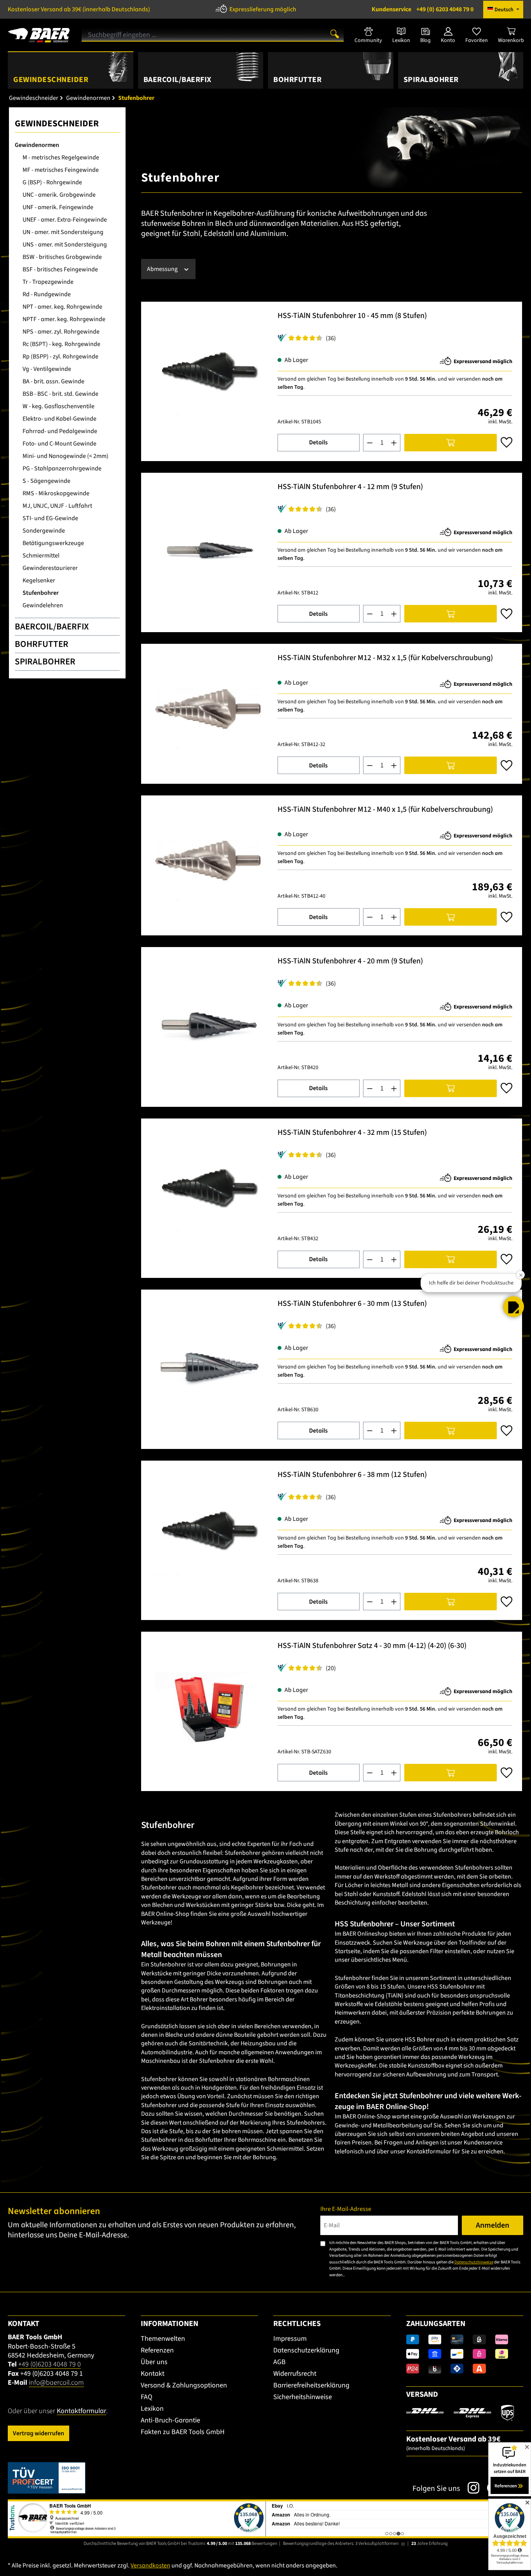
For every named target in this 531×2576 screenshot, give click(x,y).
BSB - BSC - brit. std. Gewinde (60, 394)
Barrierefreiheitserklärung (311, 2385)
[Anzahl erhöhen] (394, 443)
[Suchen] (335, 33)
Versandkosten (150, 2566)
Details (318, 442)
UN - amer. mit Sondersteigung (63, 232)
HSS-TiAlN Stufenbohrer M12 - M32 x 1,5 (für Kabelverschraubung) (385, 658)
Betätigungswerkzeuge (53, 543)
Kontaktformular (81, 2411)
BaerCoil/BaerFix (52, 627)
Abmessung (163, 269)
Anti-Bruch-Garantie (170, 2420)
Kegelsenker (39, 580)
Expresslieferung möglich (263, 9)
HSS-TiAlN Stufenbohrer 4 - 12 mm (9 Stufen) (350, 487)
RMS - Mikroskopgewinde (56, 493)
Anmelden (493, 2225)
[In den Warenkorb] (451, 443)
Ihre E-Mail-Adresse (346, 2209)
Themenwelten (163, 2339)
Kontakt (153, 2374)
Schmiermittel (41, 556)
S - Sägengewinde (46, 481)
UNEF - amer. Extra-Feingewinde (65, 220)
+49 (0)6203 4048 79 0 (50, 2364)
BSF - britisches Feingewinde (60, 269)
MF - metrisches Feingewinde (61, 170)
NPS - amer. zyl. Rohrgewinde (61, 332)
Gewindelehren (43, 605)
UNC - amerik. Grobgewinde (59, 195)
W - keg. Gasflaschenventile (59, 406)
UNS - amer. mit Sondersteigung (65, 245)
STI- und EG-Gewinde (50, 518)
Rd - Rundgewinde (47, 294)
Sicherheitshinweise (303, 2397)
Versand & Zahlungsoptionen (184, 2385)
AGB (279, 2362)
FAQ (147, 2397)
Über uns (154, 2362)
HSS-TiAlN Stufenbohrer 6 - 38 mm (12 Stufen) (352, 1475)
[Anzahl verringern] (370, 443)
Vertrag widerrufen (38, 2433)
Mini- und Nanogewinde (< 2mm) (66, 456)
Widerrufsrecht (295, 2374)
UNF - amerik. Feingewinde (58, 207)
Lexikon (152, 2409)
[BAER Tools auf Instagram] (470, 2488)
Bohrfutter (42, 644)
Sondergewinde (44, 531)
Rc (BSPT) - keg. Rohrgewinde (61, 344)
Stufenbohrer (41, 593)
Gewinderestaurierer (50, 568)
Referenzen (157, 2350)
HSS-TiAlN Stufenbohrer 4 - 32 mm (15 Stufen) (352, 1133)
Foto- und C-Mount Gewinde (59, 444)
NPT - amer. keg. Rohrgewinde (62, 307)
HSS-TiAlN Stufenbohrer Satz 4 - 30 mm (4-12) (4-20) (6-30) (372, 1646)
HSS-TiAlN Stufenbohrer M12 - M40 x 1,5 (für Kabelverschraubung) (385, 810)
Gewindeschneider (57, 123)
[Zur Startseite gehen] (39, 32)
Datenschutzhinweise (474, 2262)
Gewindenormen (37, 145)
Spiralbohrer (45, 661)
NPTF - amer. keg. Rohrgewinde (64, 319)
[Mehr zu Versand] (460, 2412)
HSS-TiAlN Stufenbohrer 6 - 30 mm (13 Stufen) (352, 1304)
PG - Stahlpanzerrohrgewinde (62, 468)
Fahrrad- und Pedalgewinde (60, 431)
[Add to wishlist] (507, 442)
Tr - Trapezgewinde (48, 282)
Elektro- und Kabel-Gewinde (59, 419)
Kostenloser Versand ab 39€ (79, 9)
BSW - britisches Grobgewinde (62, 257)
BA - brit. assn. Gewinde (53, 381)
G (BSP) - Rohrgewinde (52, 182)
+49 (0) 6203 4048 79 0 (423, 9)
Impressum (290, 2339)
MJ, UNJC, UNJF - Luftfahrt (57, 506)
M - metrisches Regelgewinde (61, 157)
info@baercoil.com (56, 2383)
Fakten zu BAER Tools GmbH (183, 2432)
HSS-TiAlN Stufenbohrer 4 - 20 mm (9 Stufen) (350, 962)
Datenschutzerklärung (306, 2350)
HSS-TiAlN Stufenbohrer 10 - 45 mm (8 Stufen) (352, 316)
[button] (514, 1307)
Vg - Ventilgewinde (47, 369)
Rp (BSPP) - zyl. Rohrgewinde (60, 357)
